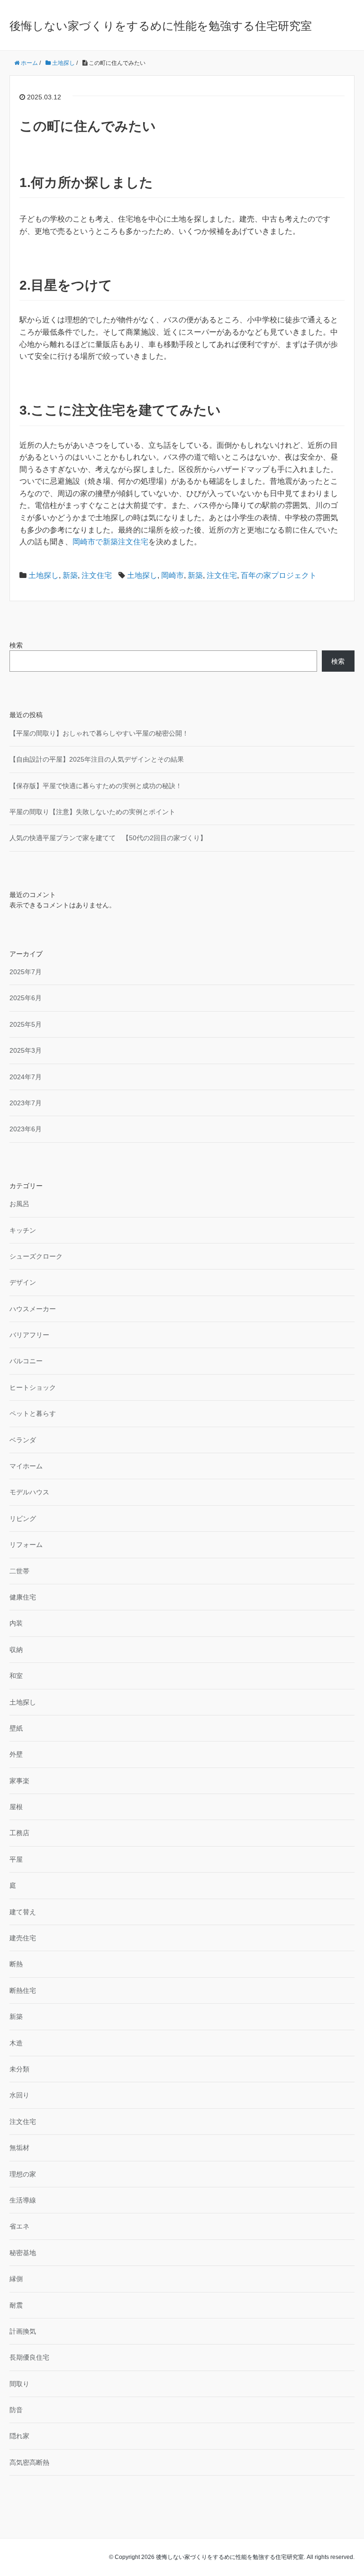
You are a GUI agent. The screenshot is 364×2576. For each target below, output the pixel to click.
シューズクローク (36, 1256)
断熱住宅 (23, 1990)
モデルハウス (29, 1492)
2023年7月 (26, 1103)
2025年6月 (26, 998)
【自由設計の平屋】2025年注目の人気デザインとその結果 (97, 759)
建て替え (23, 1912)
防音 (16, 2410)
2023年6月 (26, 1129)
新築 (70, 575)
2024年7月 (26, 1077)
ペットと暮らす (33, 1413)
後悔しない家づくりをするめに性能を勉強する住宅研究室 (161, 26)
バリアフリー (29, 1335)
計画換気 (23, 2331)
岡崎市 (173, 575)
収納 (16, 1650)
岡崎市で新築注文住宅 (110, 542)
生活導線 (23, 2200)
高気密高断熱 (29, 2462)
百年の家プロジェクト (279, 575)
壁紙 (16, 1728)
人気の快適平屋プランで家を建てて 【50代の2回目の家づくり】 (108, 838)
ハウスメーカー (33, 1309)
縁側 (16, 2279)
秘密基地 (23, 2253)
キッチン (23, 1230)
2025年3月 (26, 1050)
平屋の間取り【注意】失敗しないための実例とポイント (92, 812)
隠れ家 (19, 2436)
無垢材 (19, 2148)
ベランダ (23, 1440)
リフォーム (26, 1545)
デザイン (23, 1282)
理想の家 (23, 2174)
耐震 (16, 2305)
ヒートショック (33, 1387)
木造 (16, 2043)
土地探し (44, 575)
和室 (16, 1676)
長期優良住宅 (29, 2357)
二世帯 (19, 1571)
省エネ (19, 2226)
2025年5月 (26, 1024)
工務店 (19, 1833)
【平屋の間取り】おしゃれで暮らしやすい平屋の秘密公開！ (99, 733)
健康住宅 (23, 1597)
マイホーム (26, 1466)
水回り (19, 2095)
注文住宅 (97, 575)
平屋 (16, 1859)
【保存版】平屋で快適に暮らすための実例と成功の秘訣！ (96, 786)
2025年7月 (26, 972)
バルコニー (26, 1361)
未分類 (19, 2069)
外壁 (16, 1754)
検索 (16, 645)
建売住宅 (23, 1938)
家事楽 (19, 1781)
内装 (16, 1623)
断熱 (16, 1964)
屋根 (16, 1807)
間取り (19, 2384)
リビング (23, 1519)
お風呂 (19, 1204)
